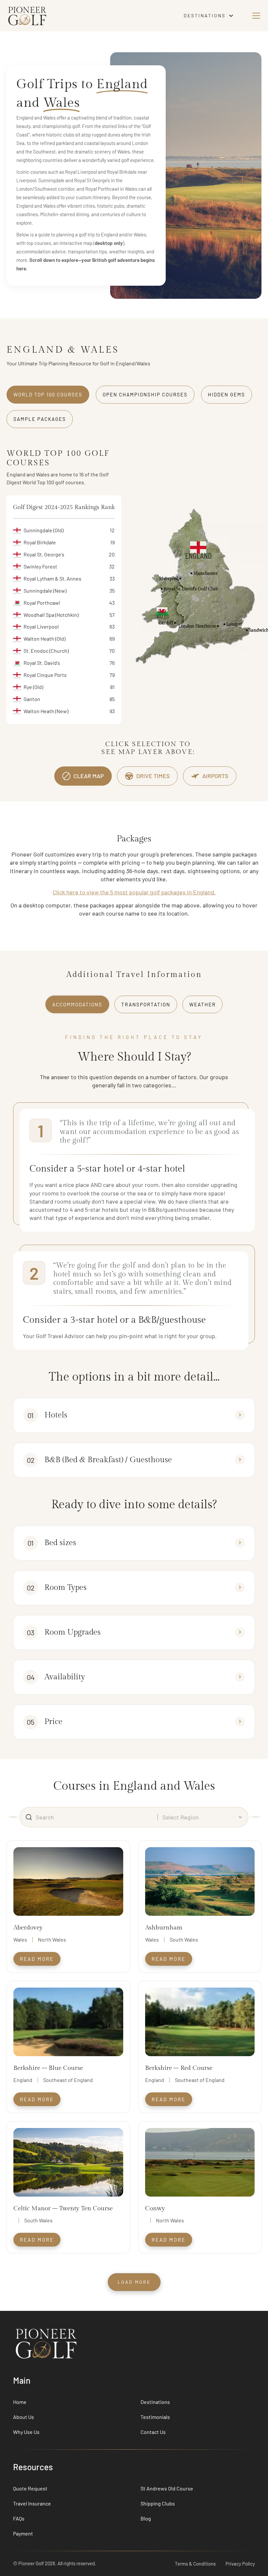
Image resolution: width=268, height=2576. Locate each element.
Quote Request (30, 2488)
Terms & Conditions (195, 2564)
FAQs (19, 2518)
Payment (23, 2533)
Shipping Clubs (158, 2503)
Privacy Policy (240, 2564)
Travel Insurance (32, 2503)
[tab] (48, 395)
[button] (209, 16)
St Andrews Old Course (167, 2488)
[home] (88, 16)
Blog (146, 2518)
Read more (37, 1959)
